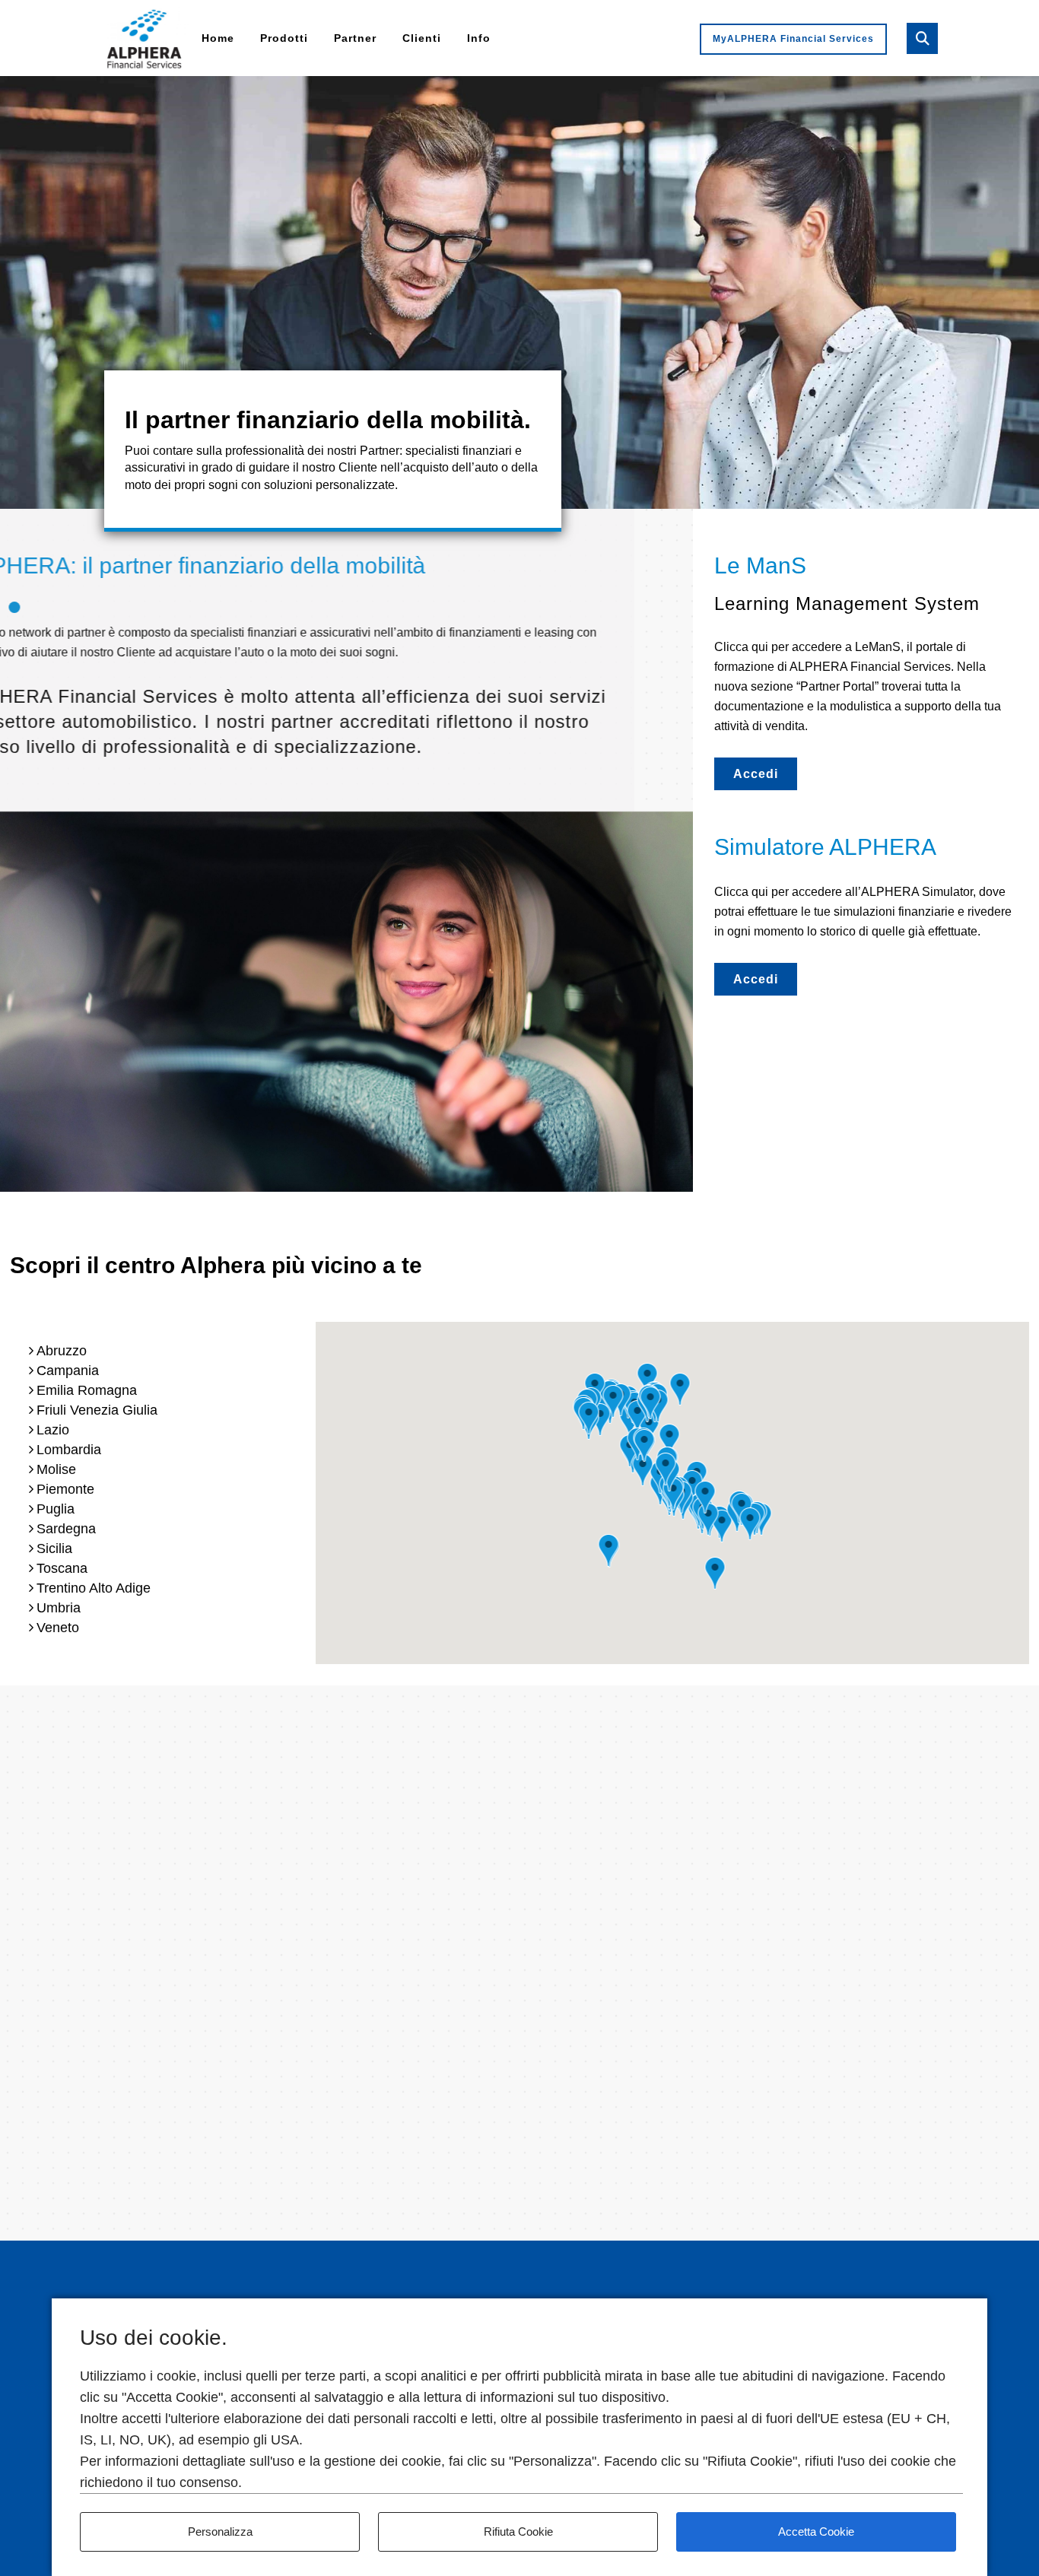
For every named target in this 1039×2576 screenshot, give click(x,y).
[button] (722, 1526)
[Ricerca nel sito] (922, 38)
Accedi (756, 774)
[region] (519, 292)
